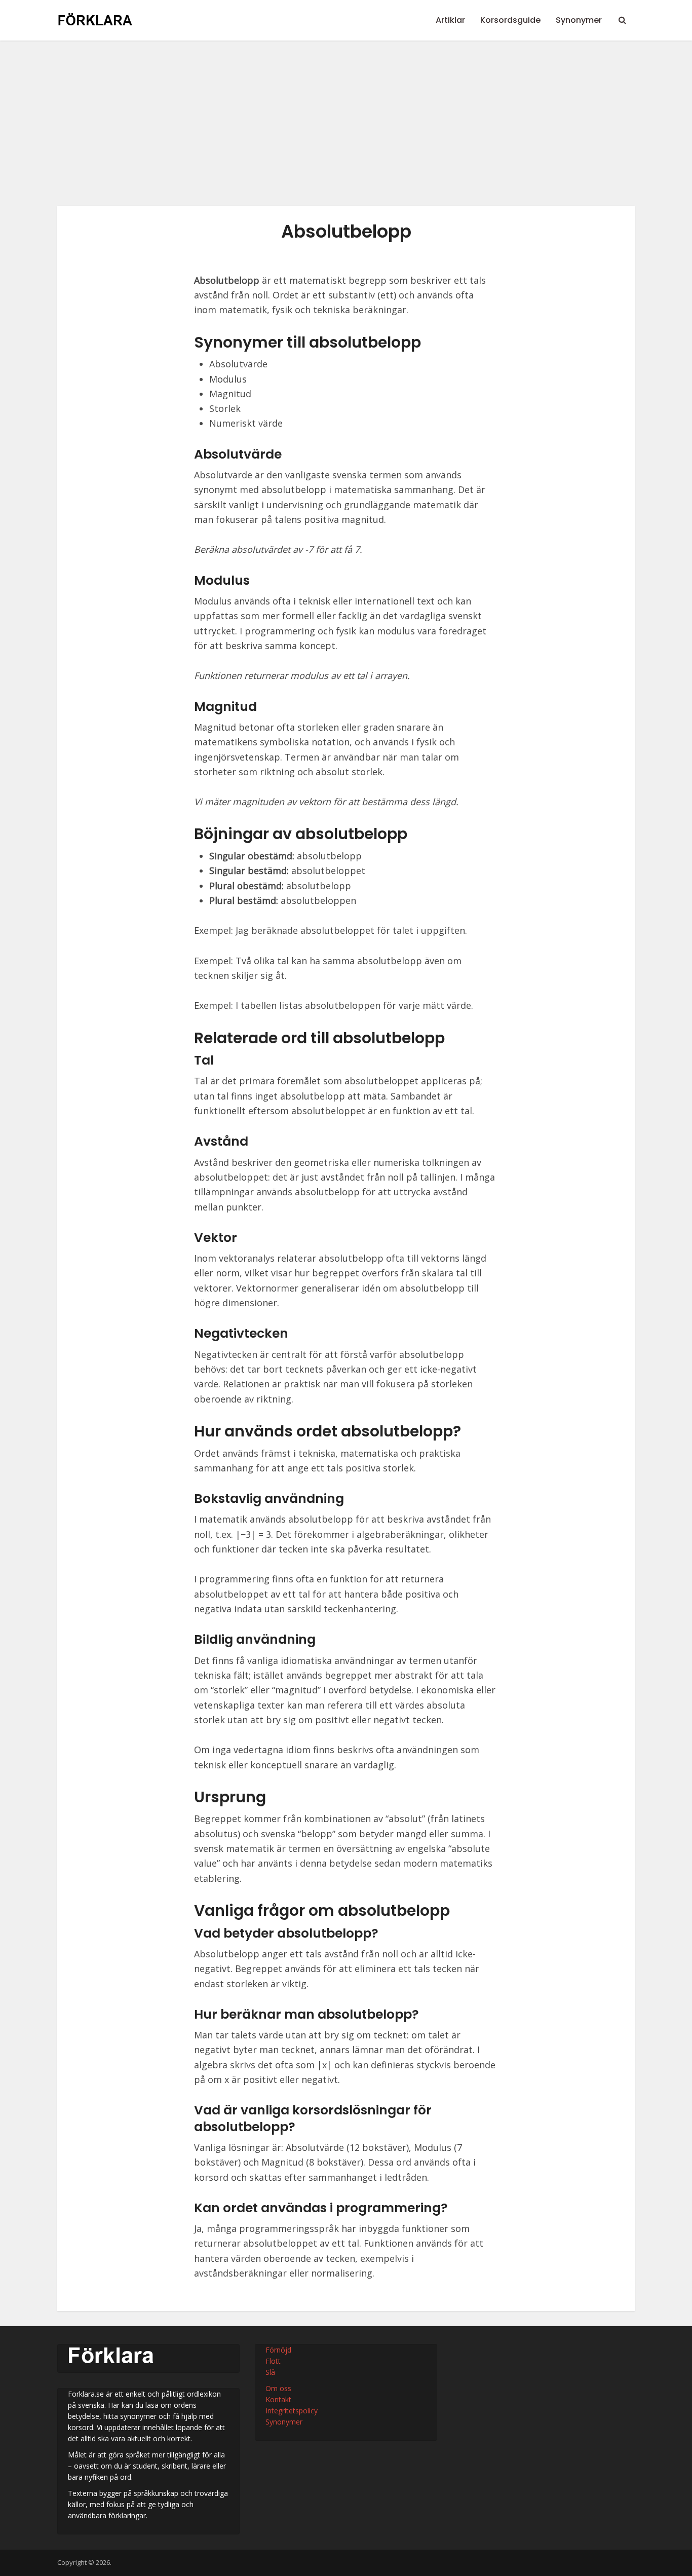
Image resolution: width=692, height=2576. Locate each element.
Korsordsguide (510, 20)
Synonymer (579, 20)
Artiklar (450, 20)
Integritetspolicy (292, 2411)
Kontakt (278, 2399)
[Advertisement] (346, 131)
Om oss (278, 2388)
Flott (273, 2361)
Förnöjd (278, 2350)
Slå (270, 2372)
